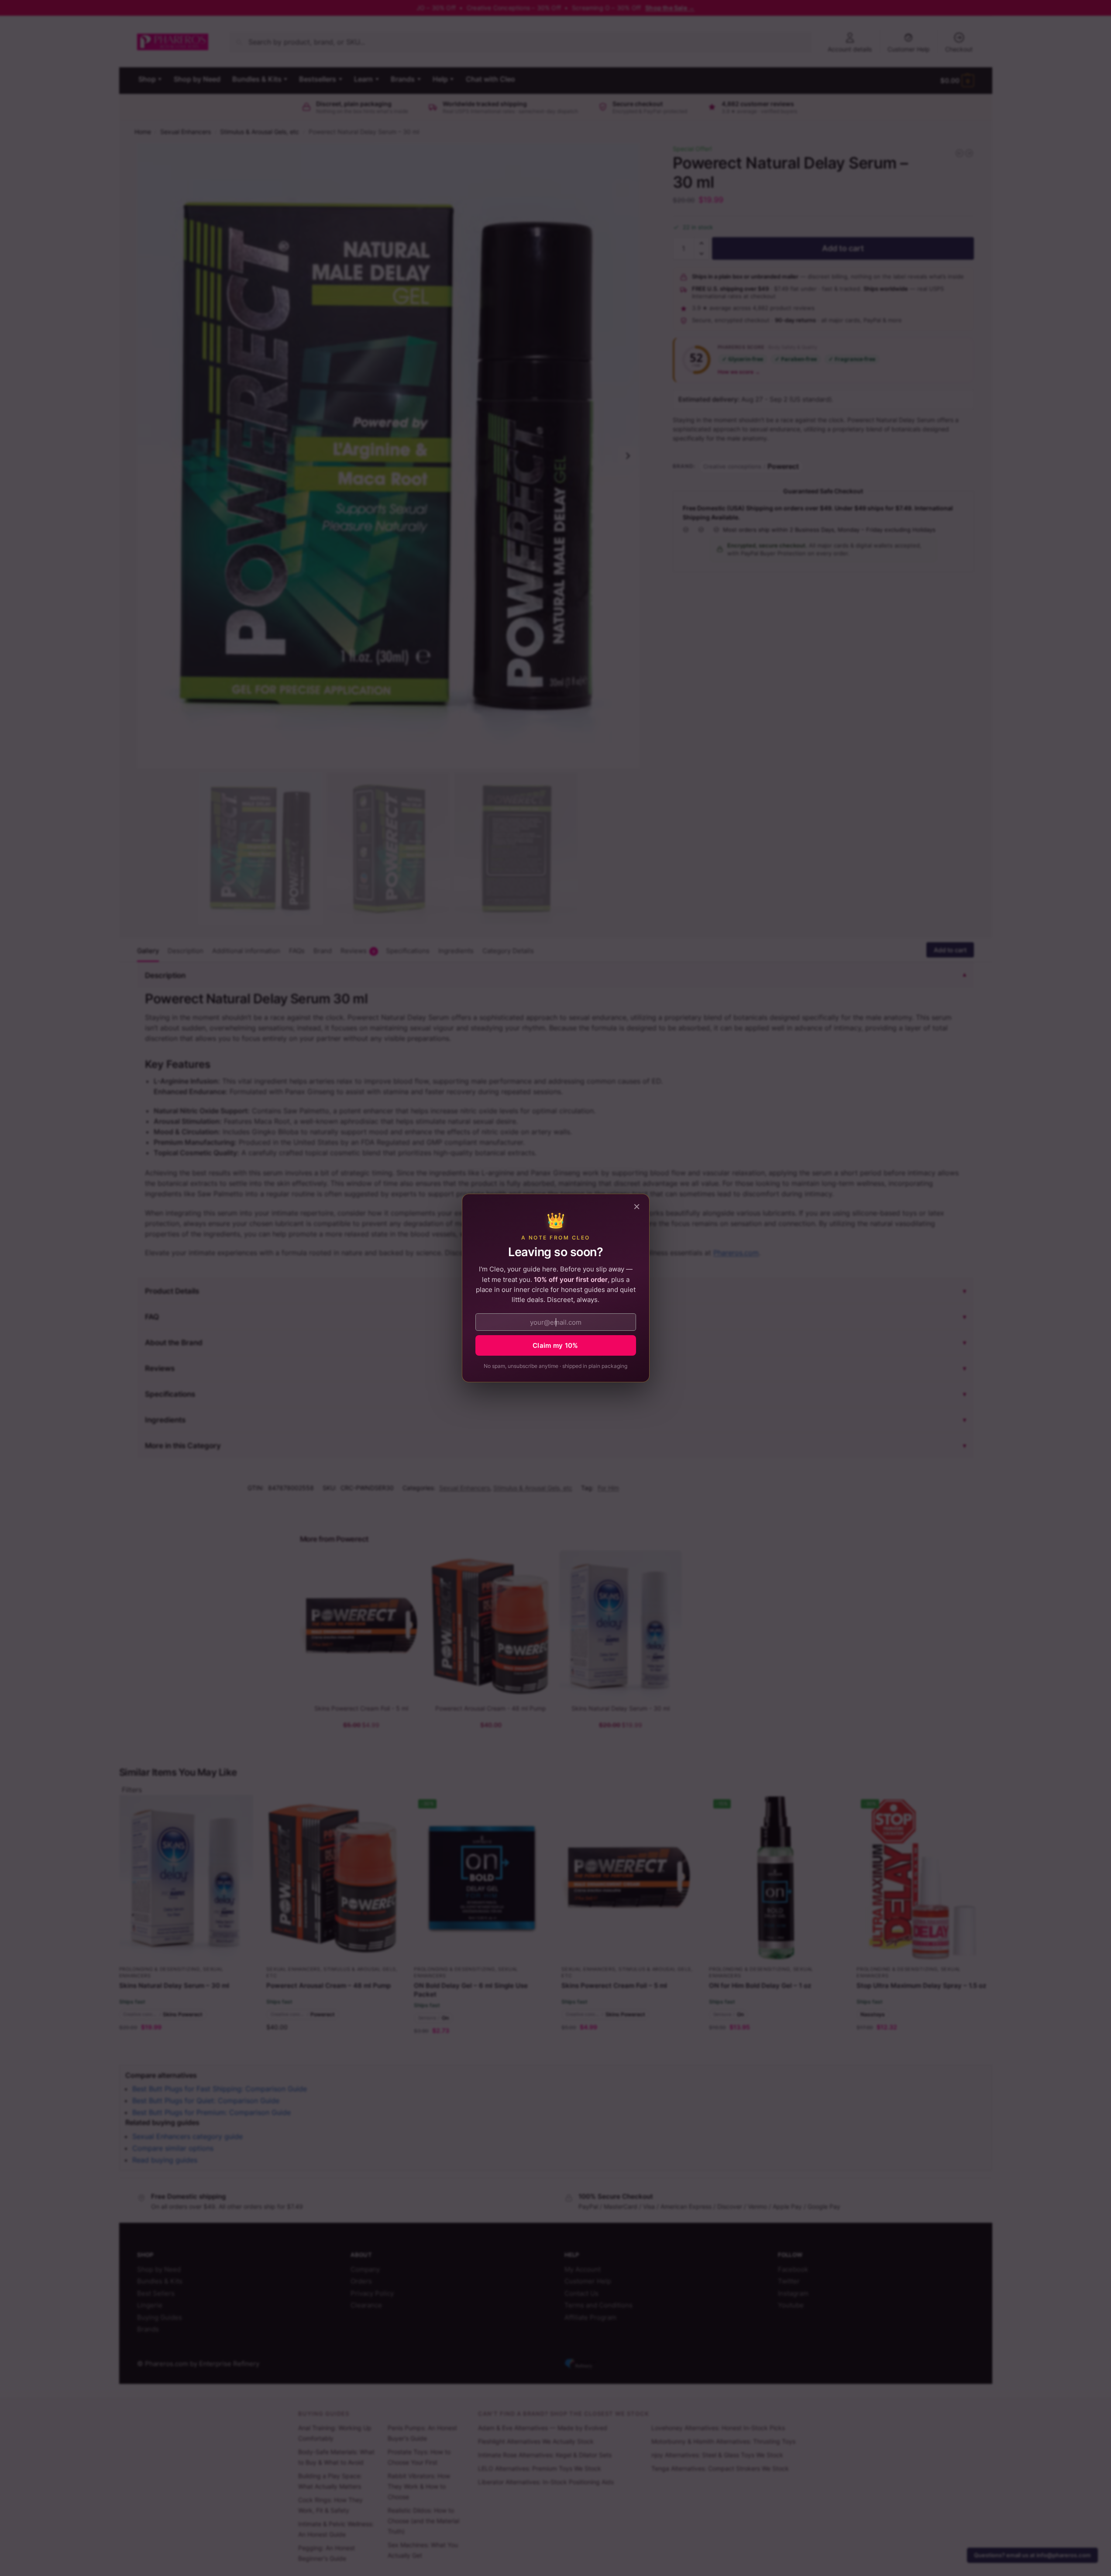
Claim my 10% (555, 1345)
